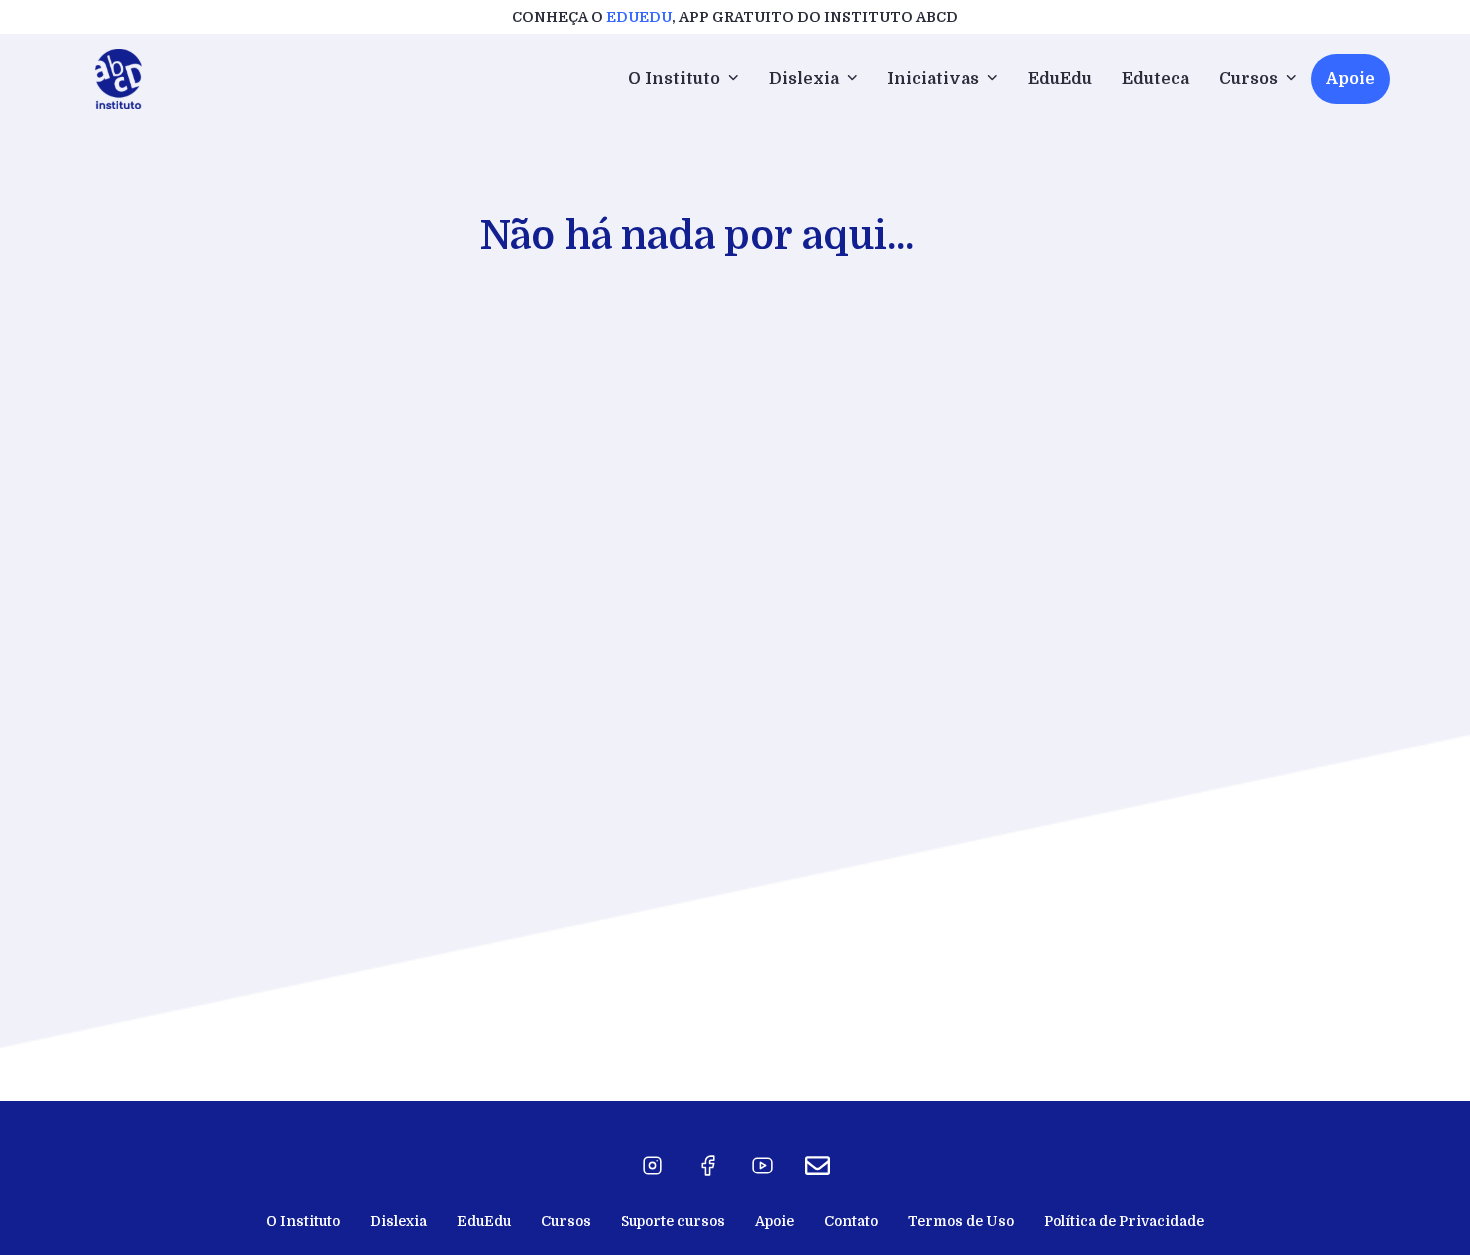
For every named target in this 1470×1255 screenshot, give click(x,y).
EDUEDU (639, 17)
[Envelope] (818, 1166)
